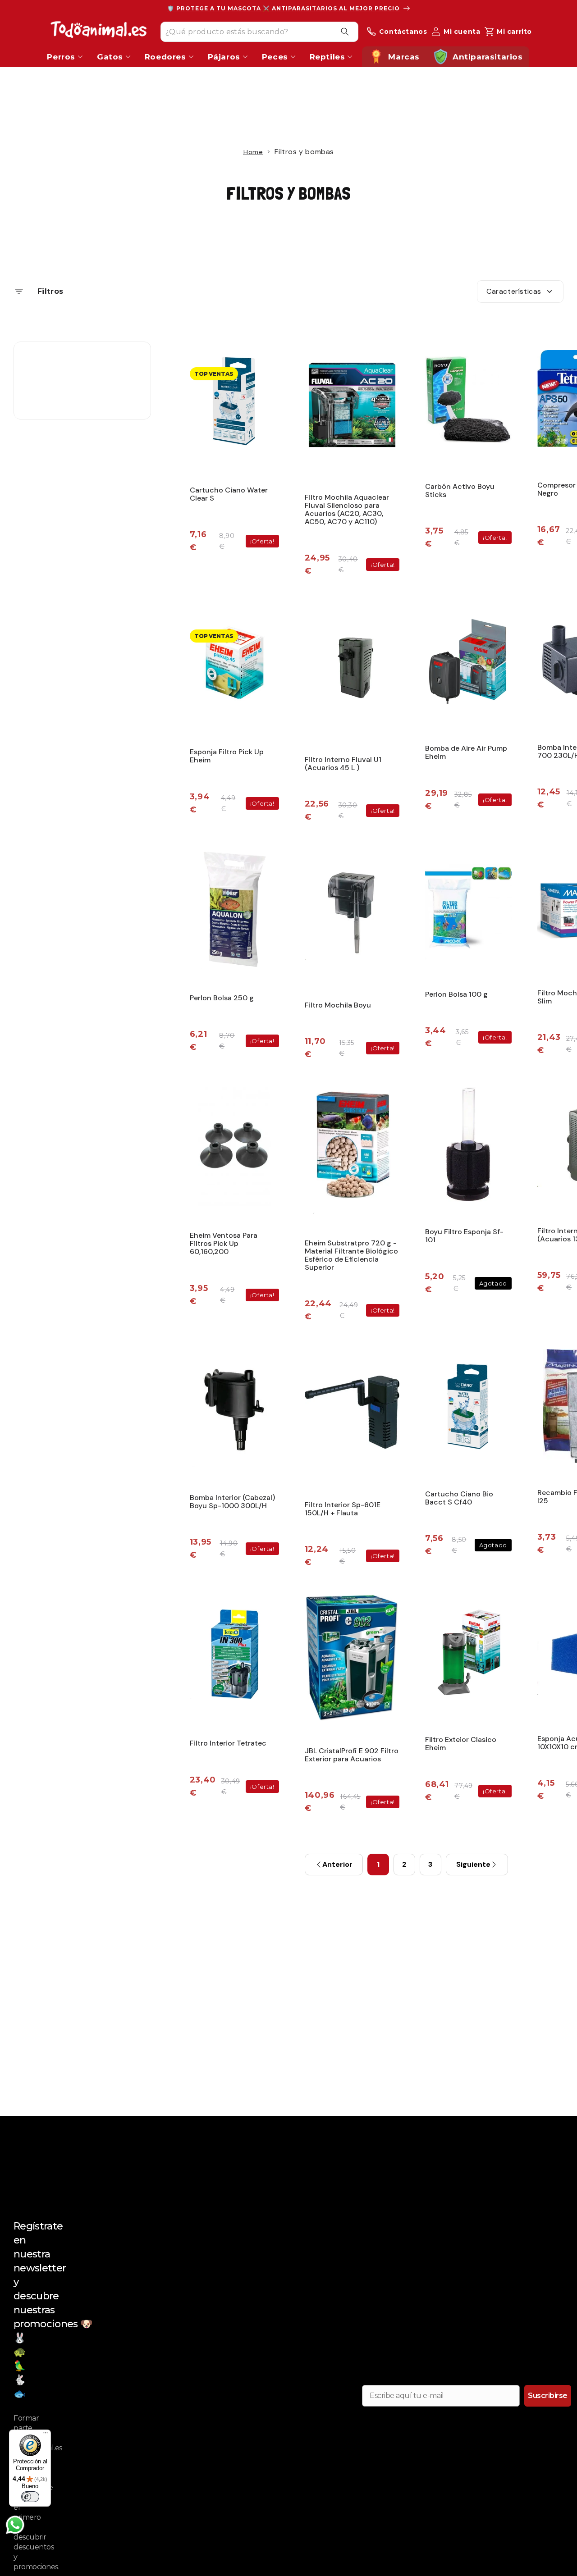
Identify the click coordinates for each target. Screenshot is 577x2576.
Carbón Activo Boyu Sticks (460, 490)
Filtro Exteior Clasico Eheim (461, 1744)
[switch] (30, 2497)
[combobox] (259, 31)
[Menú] (46, 2435)
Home (253, 152)
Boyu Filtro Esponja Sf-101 (464, 1236)
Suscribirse (548, 2396)
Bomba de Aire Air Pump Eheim (466, 752)
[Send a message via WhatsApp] (15, 2525)
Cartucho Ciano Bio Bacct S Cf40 (459, 1498)
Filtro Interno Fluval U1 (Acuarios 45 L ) (343, 764)
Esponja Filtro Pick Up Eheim (227, 756)
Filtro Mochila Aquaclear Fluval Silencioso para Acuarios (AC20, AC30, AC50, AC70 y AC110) (347, 509)
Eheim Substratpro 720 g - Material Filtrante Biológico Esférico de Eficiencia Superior (351, 1255)
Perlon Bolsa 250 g (222, 998)
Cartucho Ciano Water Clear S (229, 494)
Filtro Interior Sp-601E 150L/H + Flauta (343, 1509)
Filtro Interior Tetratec (228, 1743)
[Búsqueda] (345, 32)
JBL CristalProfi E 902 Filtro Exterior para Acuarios (352, 1755)
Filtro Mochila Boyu (338, 1005)
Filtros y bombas (289, 193)
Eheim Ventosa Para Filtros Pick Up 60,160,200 (224, 1243)
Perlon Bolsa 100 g (456, 994)
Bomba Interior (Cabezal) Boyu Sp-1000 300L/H (232, 1502)
